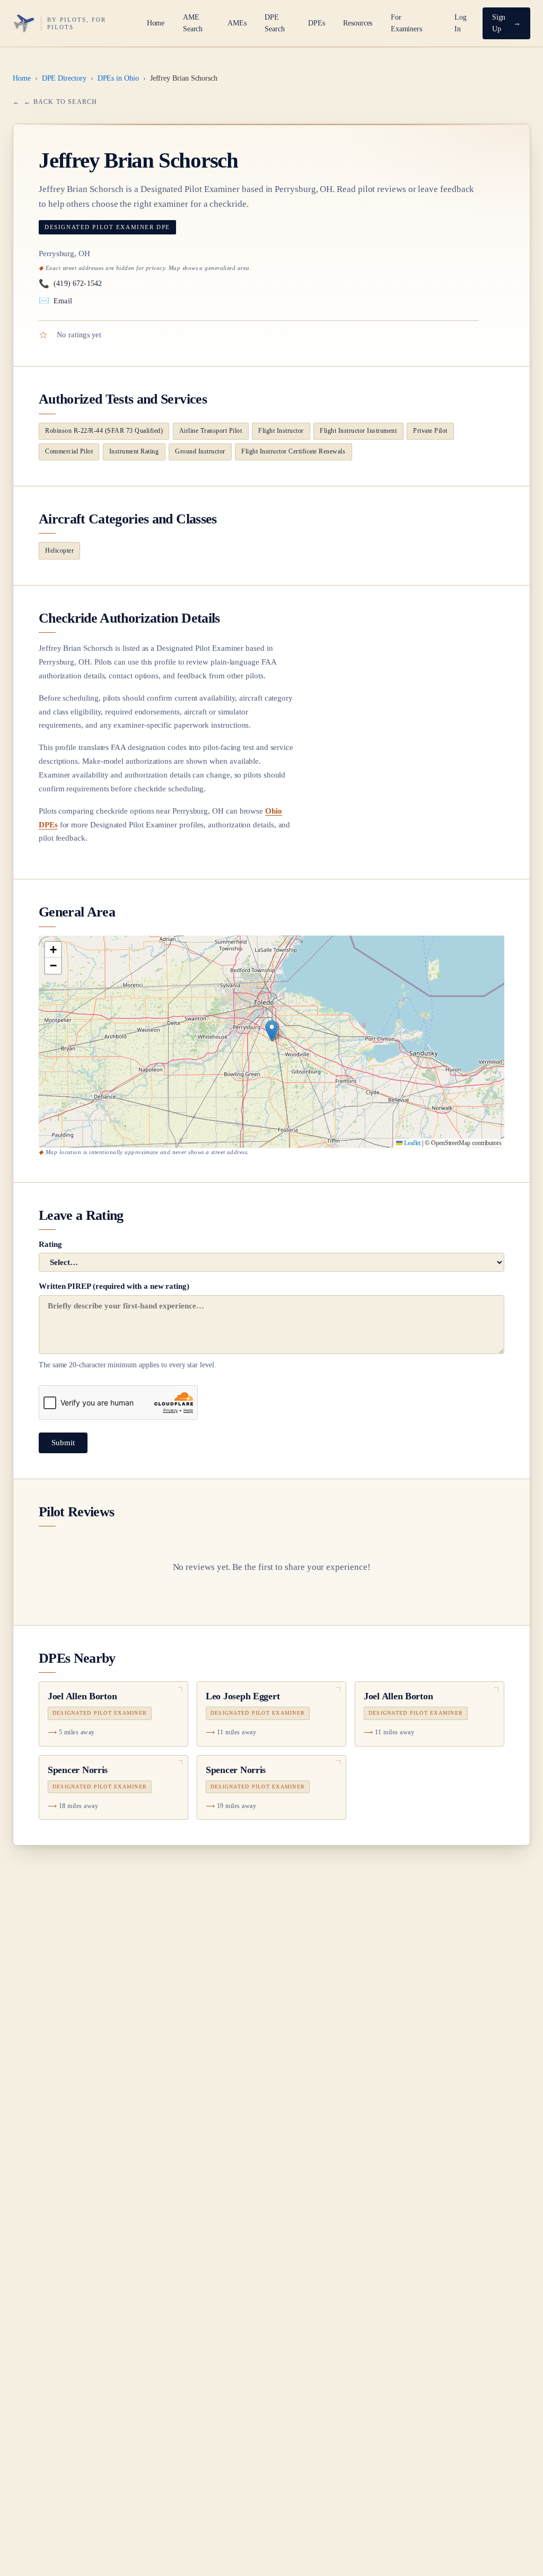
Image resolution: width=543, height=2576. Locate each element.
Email (55, 300)
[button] (272, 1031)
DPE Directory (64, 78)
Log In (461, 23)
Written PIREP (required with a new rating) (128, 1325)
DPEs (317, 23)
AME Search (193, 23)
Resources (358, 23)
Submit (63, 1443)
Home (156, 23)
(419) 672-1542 (70, 283)
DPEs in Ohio (118, 78)
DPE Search (275, 23)
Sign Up (499, 23)
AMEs (237, 23)
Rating (50, 1244)
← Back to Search (60, 102)
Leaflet (411, 1143)
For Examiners (406, 23)
